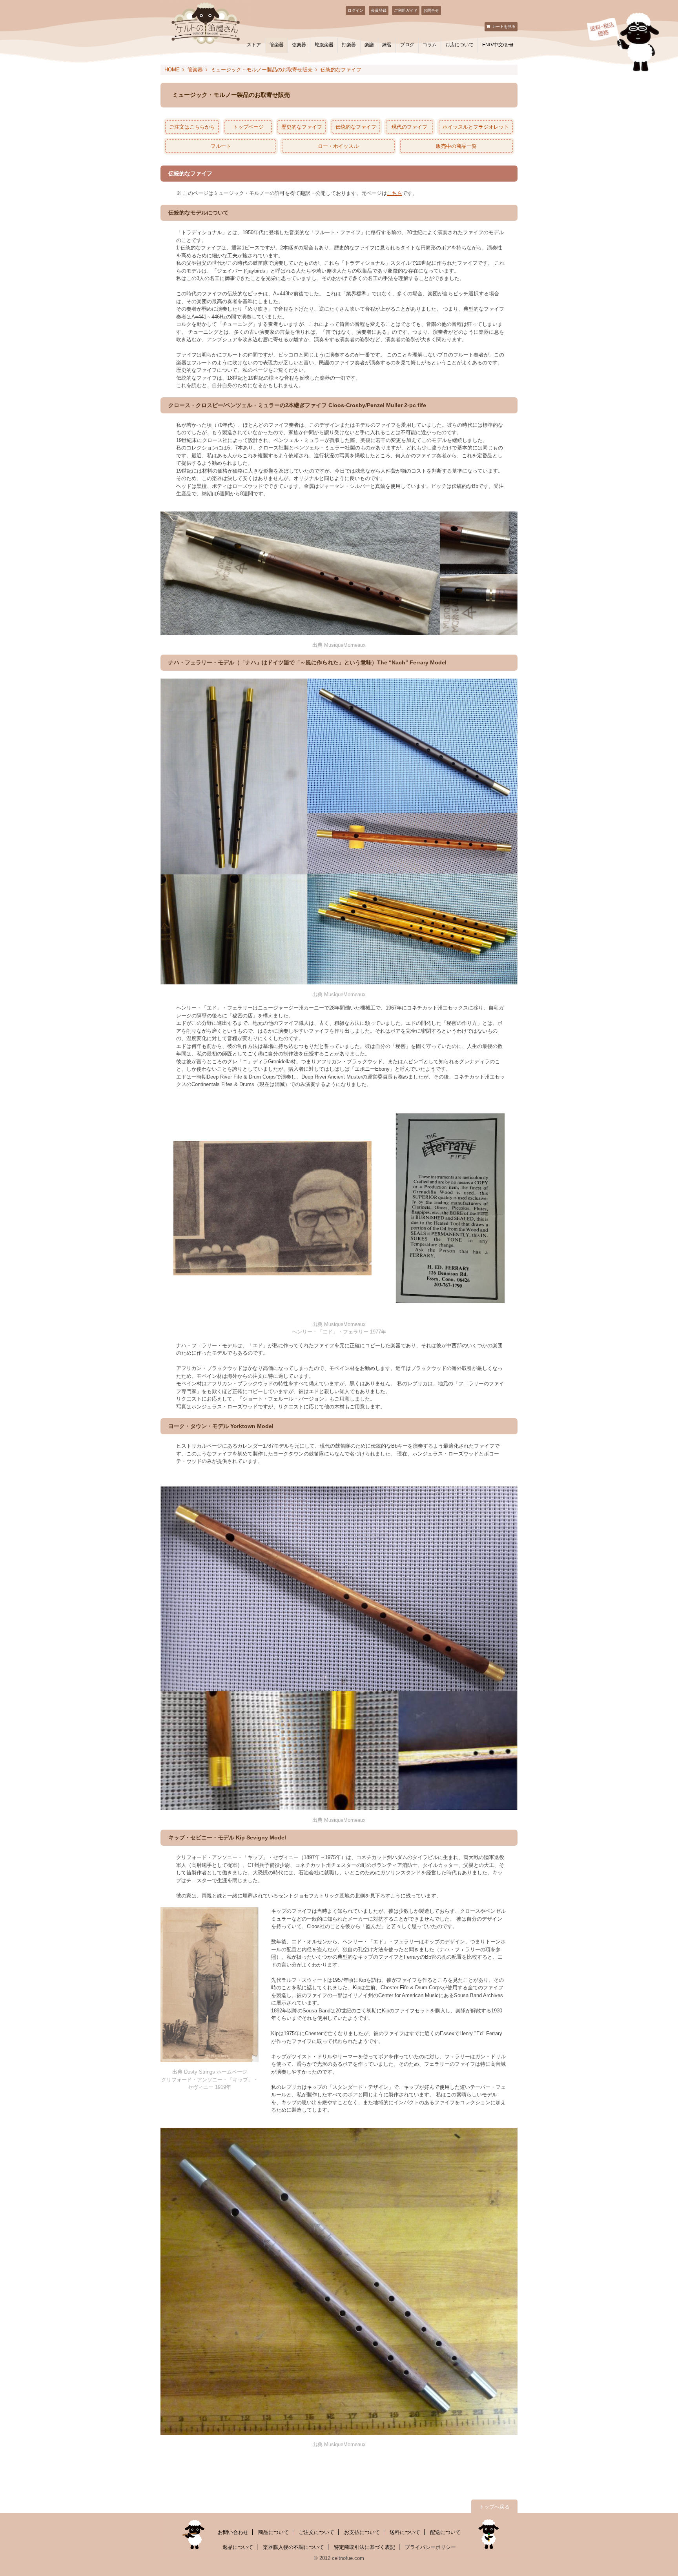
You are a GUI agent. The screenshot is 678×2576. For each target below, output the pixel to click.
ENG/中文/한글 (498, 45)
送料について (405, 2532)
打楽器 (349, 45)
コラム (430, 45)
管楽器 (277, 45)
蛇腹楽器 (324, 45)
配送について (445, 2532)
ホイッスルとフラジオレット (476, 127)
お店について (459, 45)
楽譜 (369, 45)
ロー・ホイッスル (338, 146)
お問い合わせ (233, 2532)
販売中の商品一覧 (456, 146)
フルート (221, 146)
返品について (238, 2547)
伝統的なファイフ (356, 127)
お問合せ (431, 10)
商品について (273, 2532)
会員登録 (379, 10)
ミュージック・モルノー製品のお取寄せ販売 (262, 70)
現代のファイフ (409, 127)
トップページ (248, 127)
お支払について (362, 2532)
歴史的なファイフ (302, 127)
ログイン (355, 10)
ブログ (407, 45)
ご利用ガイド (406, 10)
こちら (395, 193)
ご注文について (316, 2532)
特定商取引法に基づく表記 (365, 2547)
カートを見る (504, 26)
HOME (172, 70)
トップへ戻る (494, 2507)
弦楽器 (299, 45)
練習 (387, 45)
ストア (254, 45)
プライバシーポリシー (430, 2547)
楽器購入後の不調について (293, 2547)
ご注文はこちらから (192, 127)
